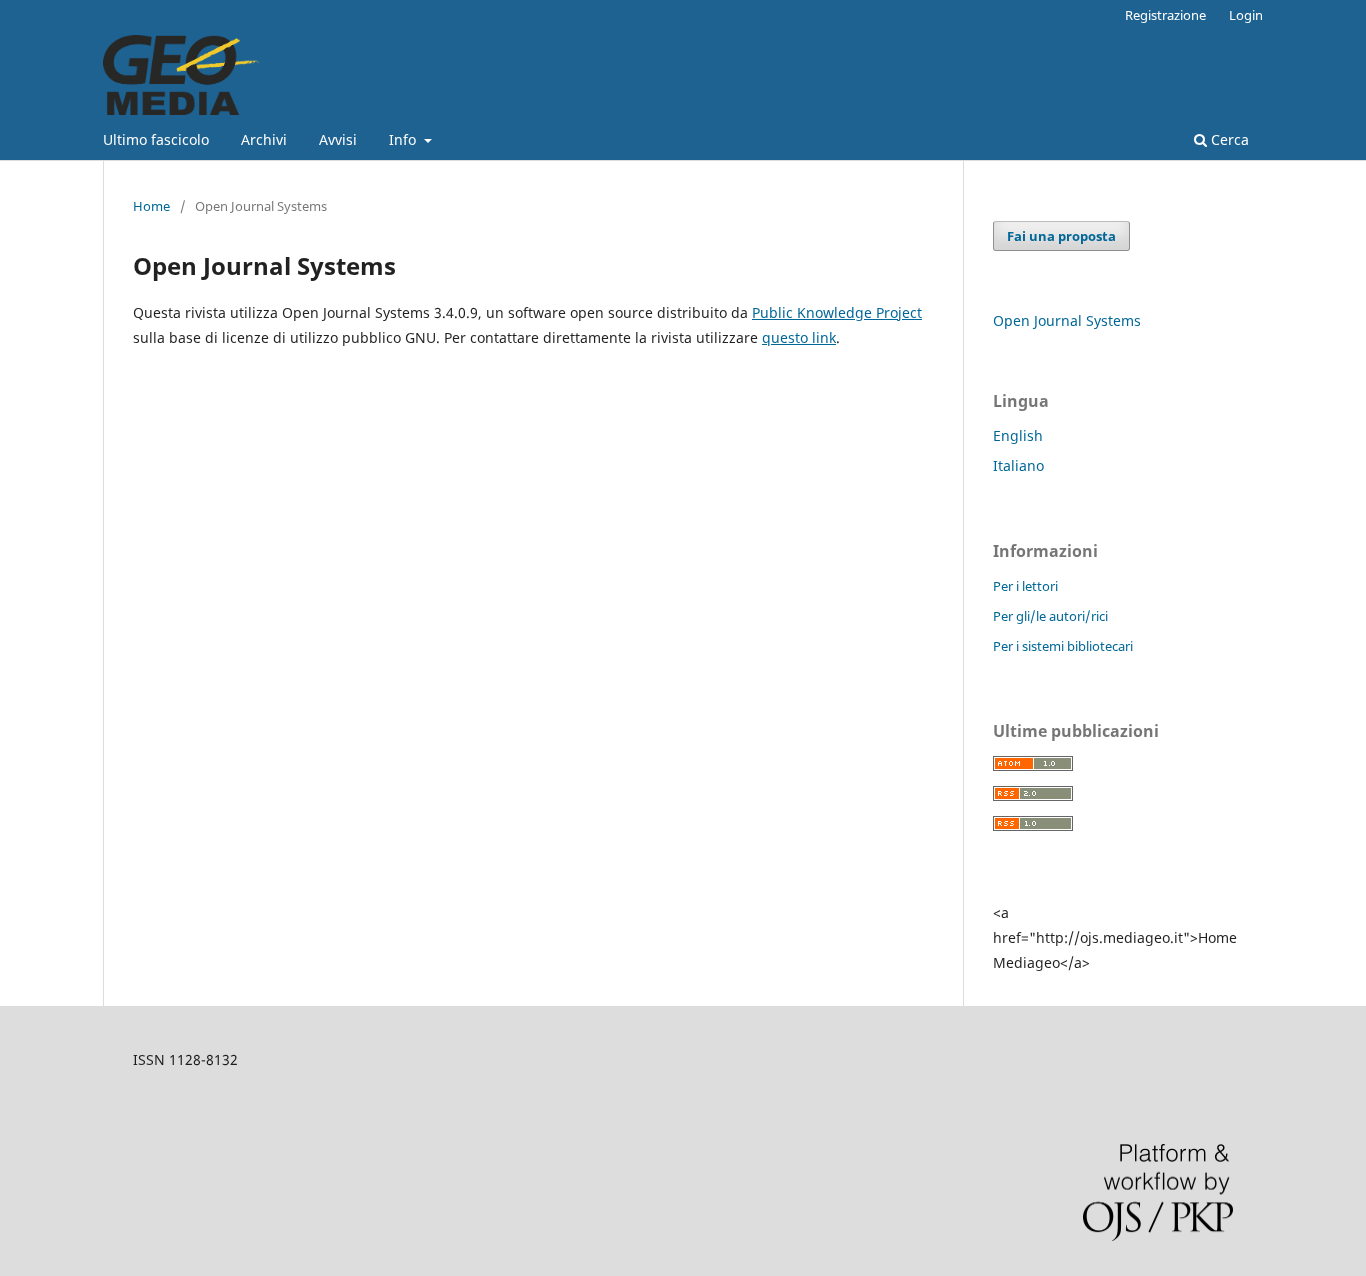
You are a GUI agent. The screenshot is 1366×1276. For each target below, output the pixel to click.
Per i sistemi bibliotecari (1063, 646)
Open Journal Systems (1067, 320)
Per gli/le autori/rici (1050, 616)
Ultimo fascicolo (156, 139)
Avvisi (338, 139)
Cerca (1228, 139)
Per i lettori (1025, 586)
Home (151, 206)
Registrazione (1165, 15)
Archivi (264, 139)
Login (1246, 15)
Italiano (1018, 465)
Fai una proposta (1061, 236)
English (1018, 435)
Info (404, 139)
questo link (799, 337)
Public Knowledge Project (837, 312)
